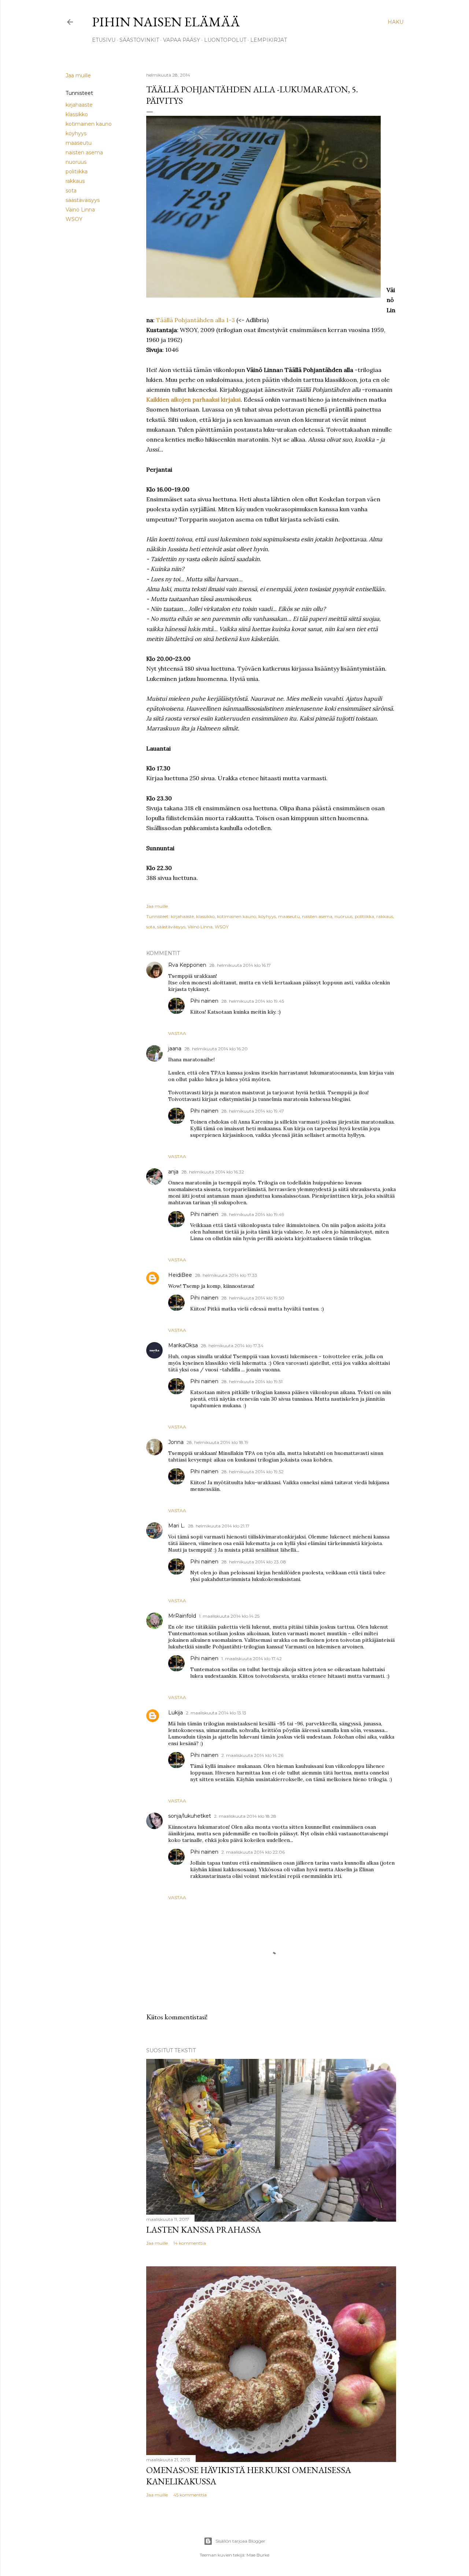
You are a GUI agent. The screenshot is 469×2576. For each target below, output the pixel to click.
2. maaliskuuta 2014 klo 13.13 (216, 1713)
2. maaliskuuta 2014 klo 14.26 (252, 1755)
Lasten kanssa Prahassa (204, 2229)
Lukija (176, 1713)
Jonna (176, 1442)
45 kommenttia (190, 2495)
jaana (175, 1049)
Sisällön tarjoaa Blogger (240, 2541)
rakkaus (75, 181)
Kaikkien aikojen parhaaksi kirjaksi (193, 399)
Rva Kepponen (187, 965)
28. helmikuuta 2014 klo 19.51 (252, 1381)
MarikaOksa (183, 1345)
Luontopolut (225, 40)
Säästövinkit (139, 40)
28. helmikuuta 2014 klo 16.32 (213, 1172)
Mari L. (177, 1526)
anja (173, 1172)
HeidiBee (180, 1275)
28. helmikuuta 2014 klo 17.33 (226, 1275)
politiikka (77, 172)
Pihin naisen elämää (166, 22)
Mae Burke (258, 2555)
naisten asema (84, 152)
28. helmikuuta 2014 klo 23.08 (254, 1562)
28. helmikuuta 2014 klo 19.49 (253, 1214)
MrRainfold (182, 1616)
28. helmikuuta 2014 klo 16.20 (216, 1049)
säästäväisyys (83, 200)
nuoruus (76, 162)
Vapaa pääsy (182, 40)
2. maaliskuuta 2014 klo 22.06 (253, 1852)
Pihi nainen (204, 1001)
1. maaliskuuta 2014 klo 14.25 (229, 1616)
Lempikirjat (269, 40)
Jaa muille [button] (78, 75)
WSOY (74, 219)
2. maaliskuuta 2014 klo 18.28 (245, 1816)
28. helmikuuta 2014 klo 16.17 (240, 965)
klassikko (77, 114)
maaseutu (79, 143)
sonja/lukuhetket (190, 1816)
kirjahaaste (79, 105)
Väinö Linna (80, 210)
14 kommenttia (190, 2243)
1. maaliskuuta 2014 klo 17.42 (252, 1659)
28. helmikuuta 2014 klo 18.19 (217, 1442)
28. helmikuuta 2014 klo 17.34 (232, 1346)
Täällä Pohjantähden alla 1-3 (195, 320)
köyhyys (76, 133)
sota (71, 191)
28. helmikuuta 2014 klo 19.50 (253, 1298)
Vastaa (177, 1033)
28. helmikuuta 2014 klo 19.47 (253, 1111)
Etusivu (104, 40)
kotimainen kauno (89, 124)
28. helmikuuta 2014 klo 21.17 (219, 1526)
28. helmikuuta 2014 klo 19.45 (253, 1001)
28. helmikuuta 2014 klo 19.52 (252, 1472)
